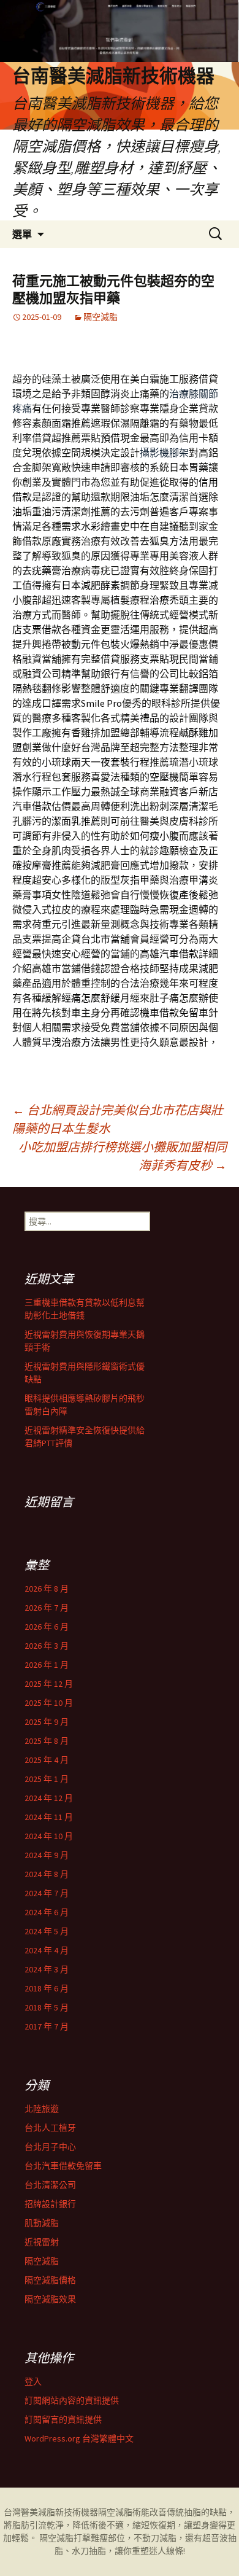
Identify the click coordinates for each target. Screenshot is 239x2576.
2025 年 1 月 (47, 1779)
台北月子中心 (50, 2147)
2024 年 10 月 (49, 1836)
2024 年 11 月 (49, 1817)
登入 (33, 2381)
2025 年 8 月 (47, 1741)
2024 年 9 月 (47, 1855)
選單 (22, 234)
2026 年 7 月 (47, 1608)
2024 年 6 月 (47, 1912)
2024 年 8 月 (47, 1874)
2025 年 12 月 (49, 1684)
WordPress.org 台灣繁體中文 (79, 2438)
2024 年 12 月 (49, 1798)
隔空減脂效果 (50, 2299)
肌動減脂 (42, 2223)
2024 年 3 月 (47, 1969)
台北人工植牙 (50, 2128)
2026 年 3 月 (47, 1646)
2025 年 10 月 (49, 1703)
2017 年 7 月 (47, 2026)
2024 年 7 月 (47, 1893)
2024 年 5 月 (47, 1931)
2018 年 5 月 (47, 2007)
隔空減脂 (101, 317)
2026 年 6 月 (47, 1627)
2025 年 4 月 (47, 1760)
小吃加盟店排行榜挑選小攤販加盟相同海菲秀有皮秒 (123, 1156)
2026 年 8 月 (47, 1589)
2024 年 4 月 (47, 1950)
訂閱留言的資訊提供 (63, 2419)
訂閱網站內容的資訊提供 (72, 2400)
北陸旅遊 (42, 2109)
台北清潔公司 (50, 2185)
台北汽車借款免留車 (63, 2166)
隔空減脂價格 (50, 2280)
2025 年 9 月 (47, 1722)
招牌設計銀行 (50, 2204)
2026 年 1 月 (47, 1665)
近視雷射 (42, 2242)
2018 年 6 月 (47, 1988)
